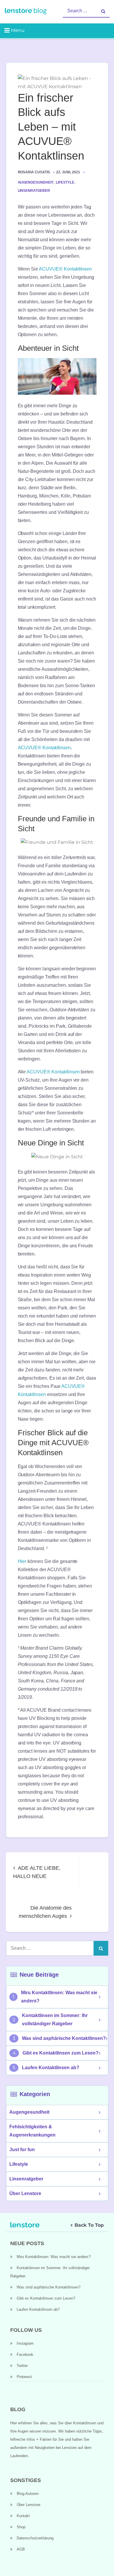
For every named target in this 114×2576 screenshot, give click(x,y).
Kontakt (23, 2516)
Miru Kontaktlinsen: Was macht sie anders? (59, 1997)
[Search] (103, 11)
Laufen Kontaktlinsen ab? (51, 2068)
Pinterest (24, 2377)
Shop (21, 2527)
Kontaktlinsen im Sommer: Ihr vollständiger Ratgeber (55, 2020)
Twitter (22, 2366)
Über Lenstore (25, 2193)
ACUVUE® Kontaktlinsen (65, 269)
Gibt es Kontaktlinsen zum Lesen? (61, 2053)
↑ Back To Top (87, 2225)
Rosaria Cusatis (34, 172)
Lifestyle (65, 182)
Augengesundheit (36, 182)
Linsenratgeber (34, 191)
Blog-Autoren (28, 2494)
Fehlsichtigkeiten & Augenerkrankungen (32, 2131)
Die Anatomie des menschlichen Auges (45, 1912)
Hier (22, 1561)
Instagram (25, 2343)
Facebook (25, 2355)
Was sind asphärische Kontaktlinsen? (64, 2038)
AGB (21, 2549)
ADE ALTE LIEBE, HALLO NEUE (37, 1872)
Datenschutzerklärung (35, 2538)
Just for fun (22, 2150)
